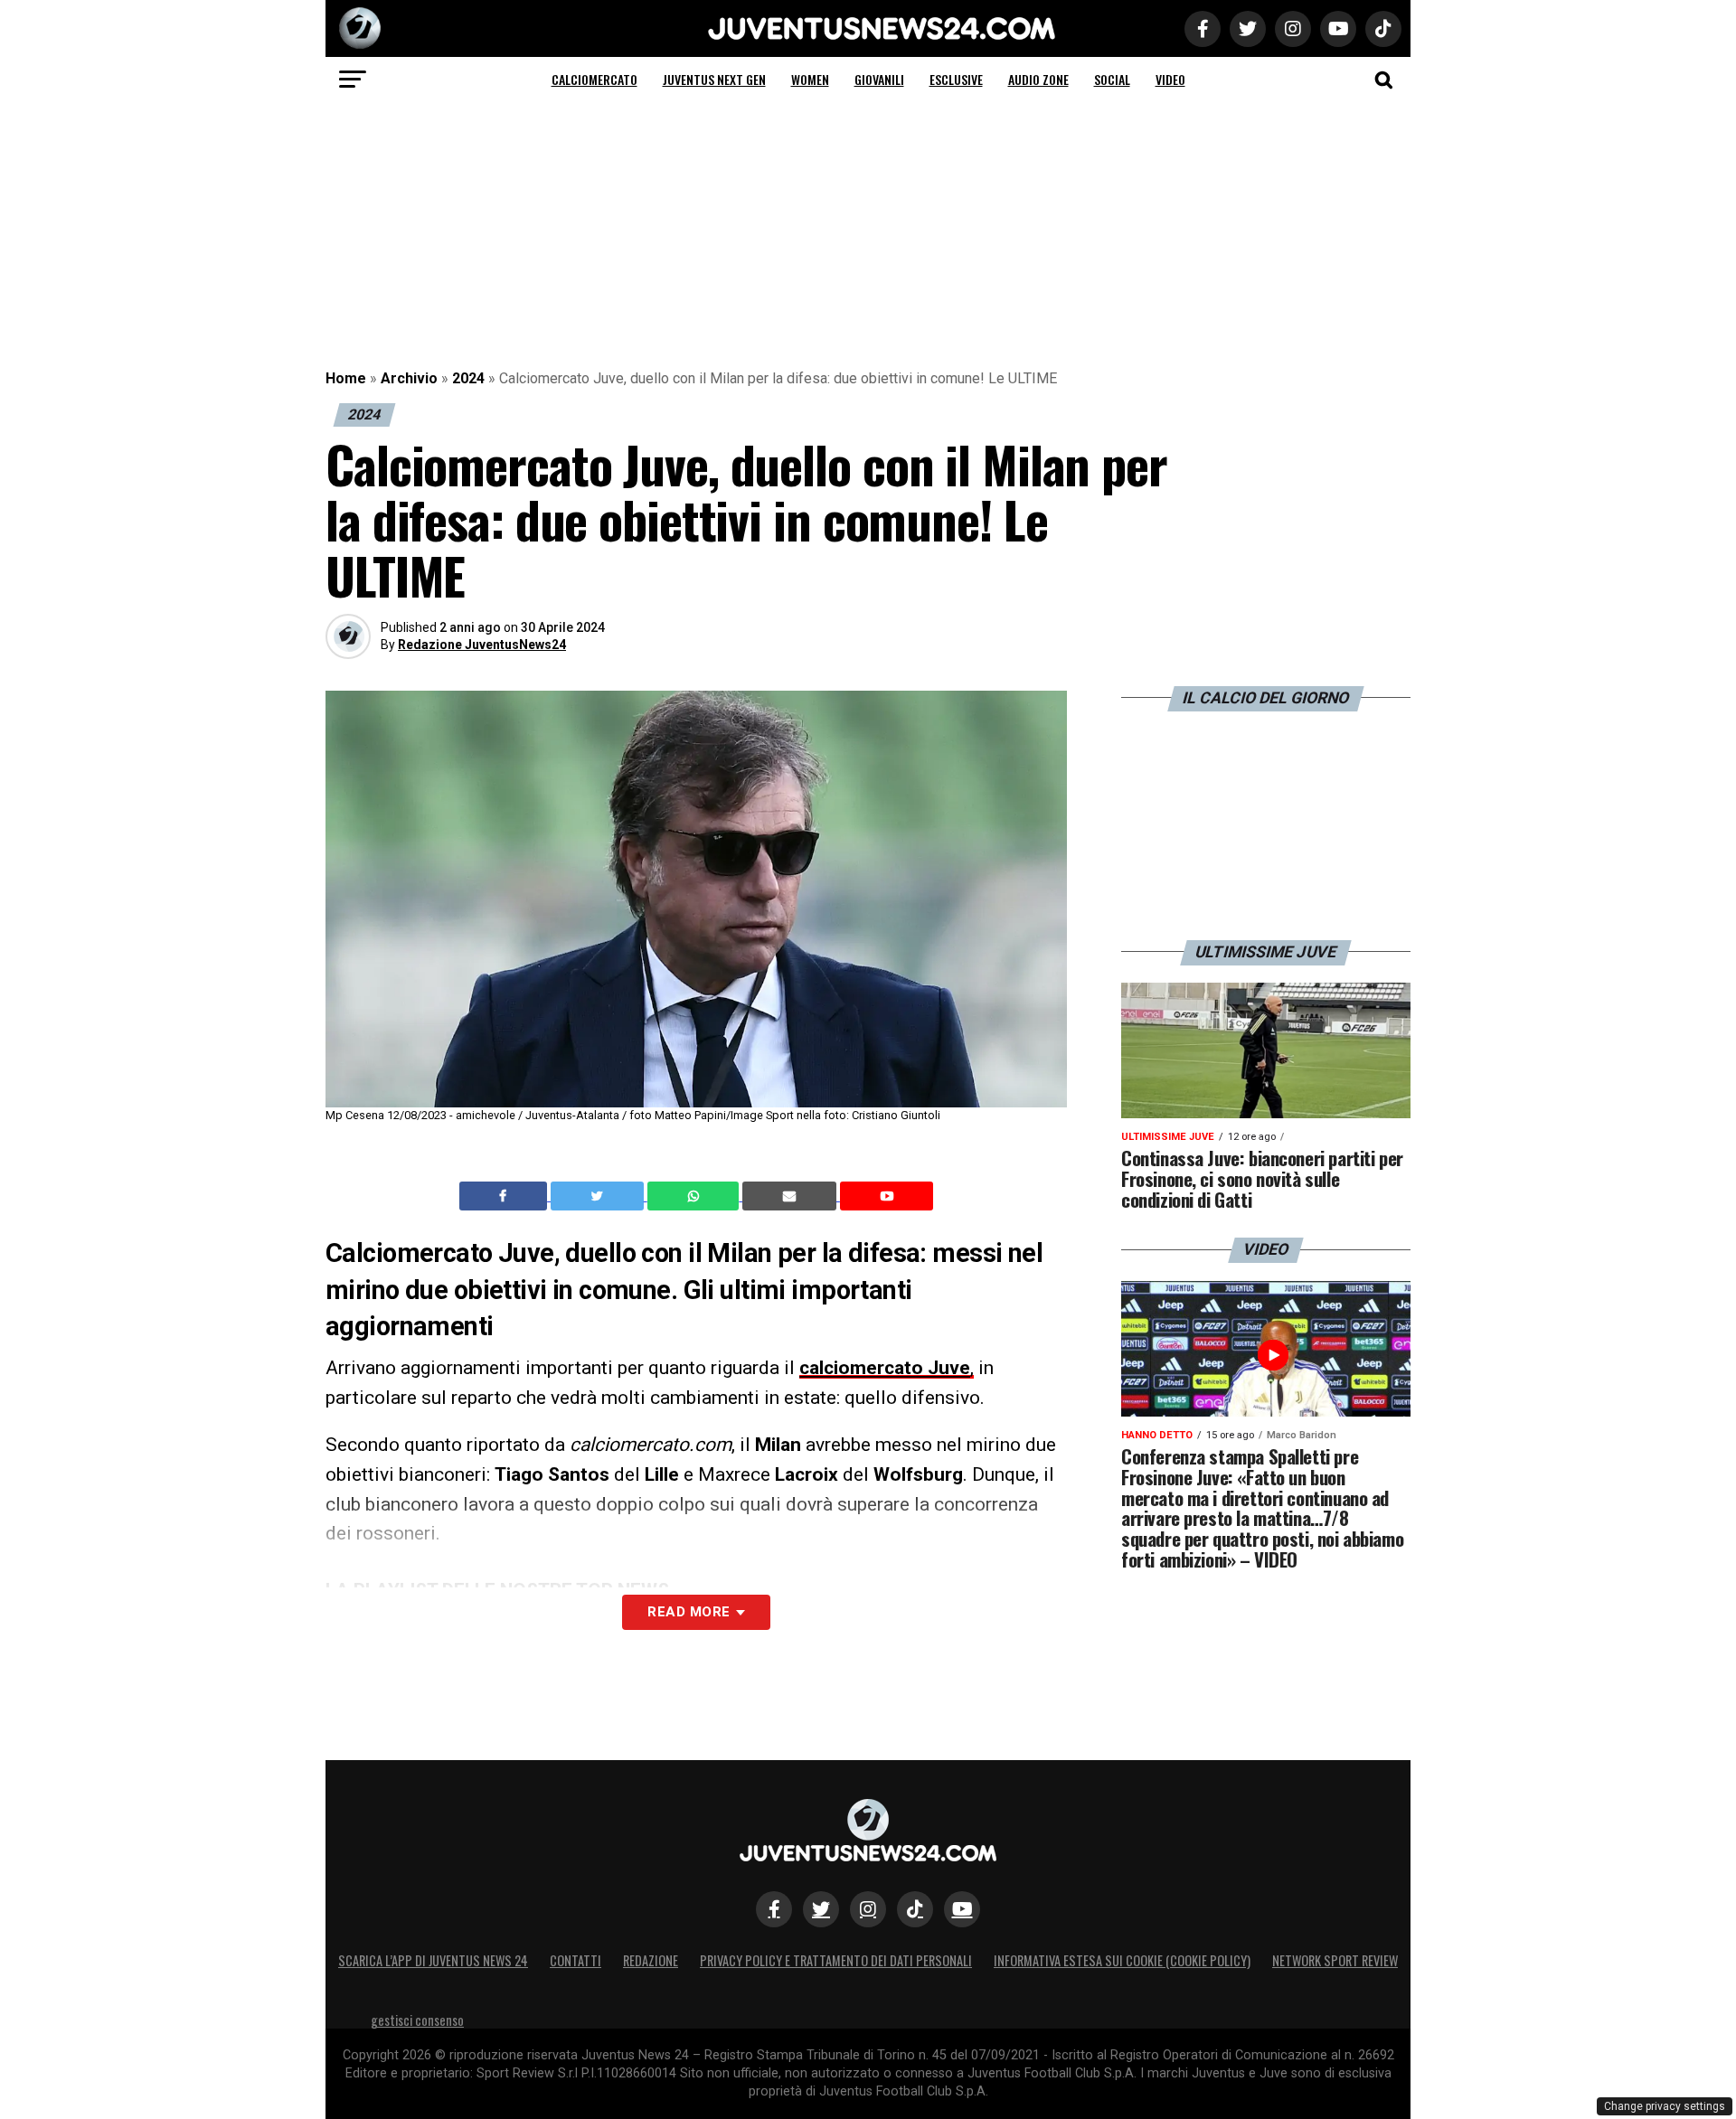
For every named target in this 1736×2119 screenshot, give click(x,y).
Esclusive (956, 79)
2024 (468, 378)
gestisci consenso (417, 2020)
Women (810, 79)
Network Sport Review (1335, 1960)
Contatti (576, 1960)
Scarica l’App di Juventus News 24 (433, 1960)
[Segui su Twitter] (821, 1909)
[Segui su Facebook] (774, 1909)
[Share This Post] (695, 1196)
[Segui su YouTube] (962, 1909)
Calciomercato (594, 79)
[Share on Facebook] (505, 1196)
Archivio (409, 378)
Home (346, 378)
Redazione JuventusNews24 (482, 645)
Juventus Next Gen (714, 79)
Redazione (651, 1960)
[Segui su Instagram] (868, 1909)
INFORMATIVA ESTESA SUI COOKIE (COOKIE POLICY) (1122, 1960)
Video (1170, 79)
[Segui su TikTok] (915, 1909)
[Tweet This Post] (599, 1196)
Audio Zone (1038, 79)
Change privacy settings (1665, 2106)
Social (1112, 79)
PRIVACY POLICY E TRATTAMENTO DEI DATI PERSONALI (836, 1960)
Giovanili (879, 79)
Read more (689, 1612)
